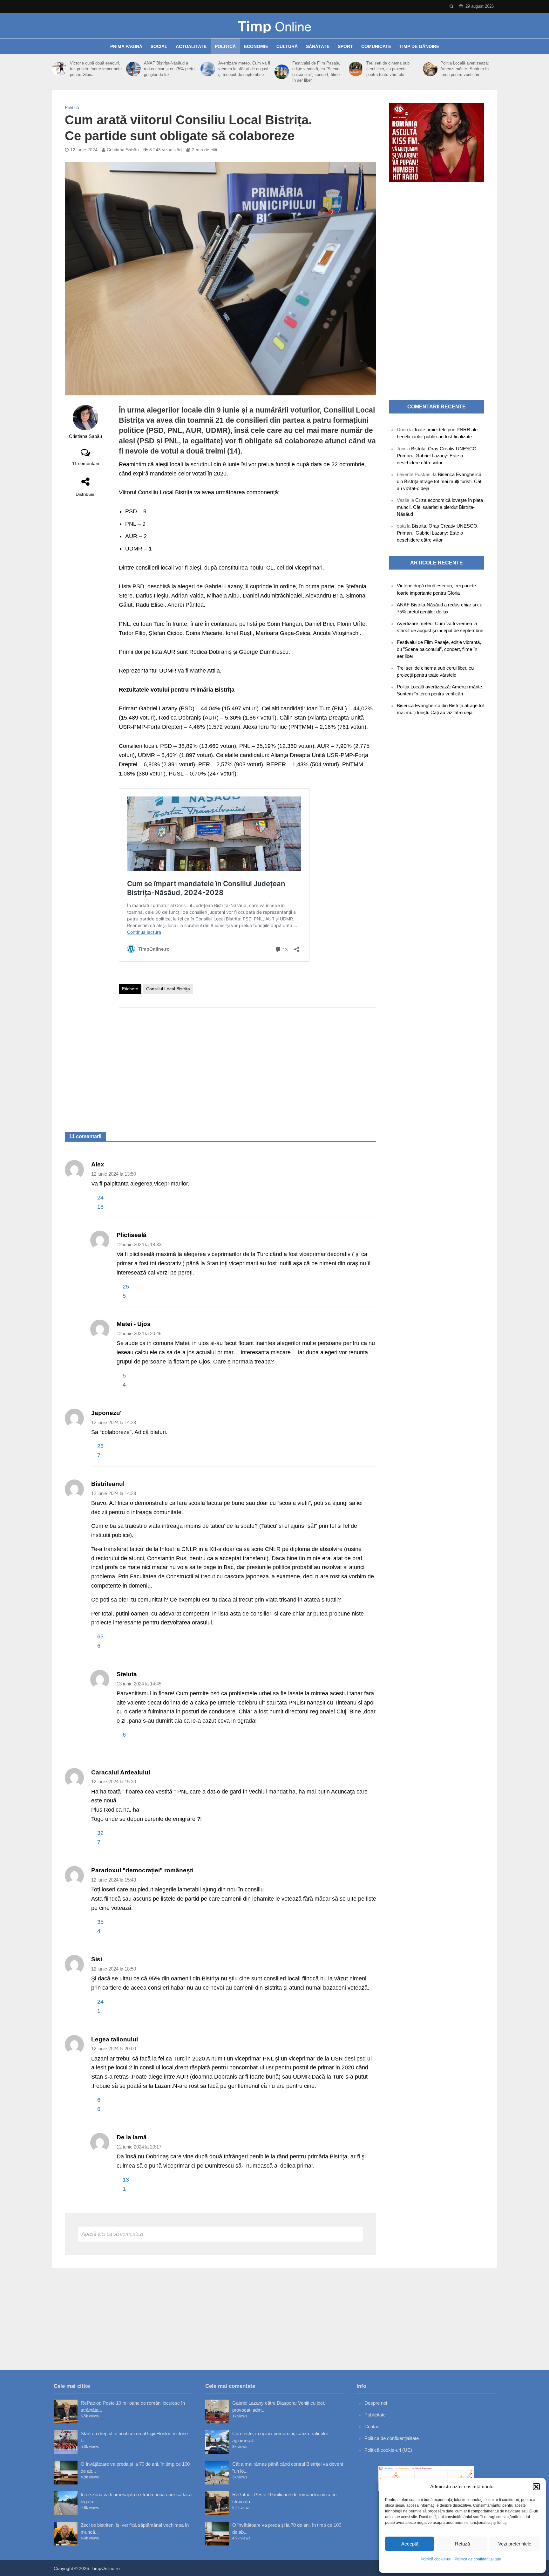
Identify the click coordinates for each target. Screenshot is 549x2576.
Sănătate (318, 46)
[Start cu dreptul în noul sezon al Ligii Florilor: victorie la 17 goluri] (66, 2442)
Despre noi (376, 2403)
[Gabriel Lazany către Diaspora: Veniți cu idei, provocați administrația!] (217, 2412)
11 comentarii (86, 463)
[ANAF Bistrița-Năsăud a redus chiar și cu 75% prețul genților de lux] (133, 69)
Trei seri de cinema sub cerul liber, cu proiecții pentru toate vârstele (388, 69)
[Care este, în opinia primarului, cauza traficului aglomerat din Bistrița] (217, 2442)
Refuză (462, 2544)
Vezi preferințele (515, 2544)
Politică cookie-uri (436, 2559)
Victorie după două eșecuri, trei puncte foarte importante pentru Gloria (96, 69)
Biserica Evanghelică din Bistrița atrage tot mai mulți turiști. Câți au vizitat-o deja (440, 481)
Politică (225, 46)
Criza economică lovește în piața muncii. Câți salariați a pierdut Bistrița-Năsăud (440, 507)
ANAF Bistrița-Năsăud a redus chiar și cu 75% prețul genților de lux (170, 69)
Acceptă (410, 2544)
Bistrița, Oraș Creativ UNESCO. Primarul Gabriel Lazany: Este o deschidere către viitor (437, 456)
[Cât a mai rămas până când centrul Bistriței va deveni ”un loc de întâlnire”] (217, 2473)
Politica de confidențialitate (478, 2559)
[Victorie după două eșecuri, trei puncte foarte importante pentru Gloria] (59, 69)
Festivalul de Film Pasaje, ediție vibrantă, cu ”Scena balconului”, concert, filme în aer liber (316, 72)
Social (159, 46)
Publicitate (375, 2415)
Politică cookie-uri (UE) (388, 2450)
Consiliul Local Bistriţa (168, 989)
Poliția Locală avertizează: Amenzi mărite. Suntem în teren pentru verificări (465, 69)
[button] (536, 2487)
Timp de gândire (419, 46)
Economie (256, 46)
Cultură (287, 46)
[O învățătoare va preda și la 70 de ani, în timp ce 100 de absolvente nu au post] (66, 2473)
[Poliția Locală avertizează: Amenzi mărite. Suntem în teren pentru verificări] (430, 69)
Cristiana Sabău (123, 150)
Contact (373, 2426)
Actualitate (191, 46)
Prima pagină (126, 46)
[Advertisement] (247, 1063)
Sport (345, 46)
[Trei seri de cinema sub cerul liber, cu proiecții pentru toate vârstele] (356, 69)
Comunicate (376, 46)
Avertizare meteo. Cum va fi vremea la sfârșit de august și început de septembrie (244, 69)
